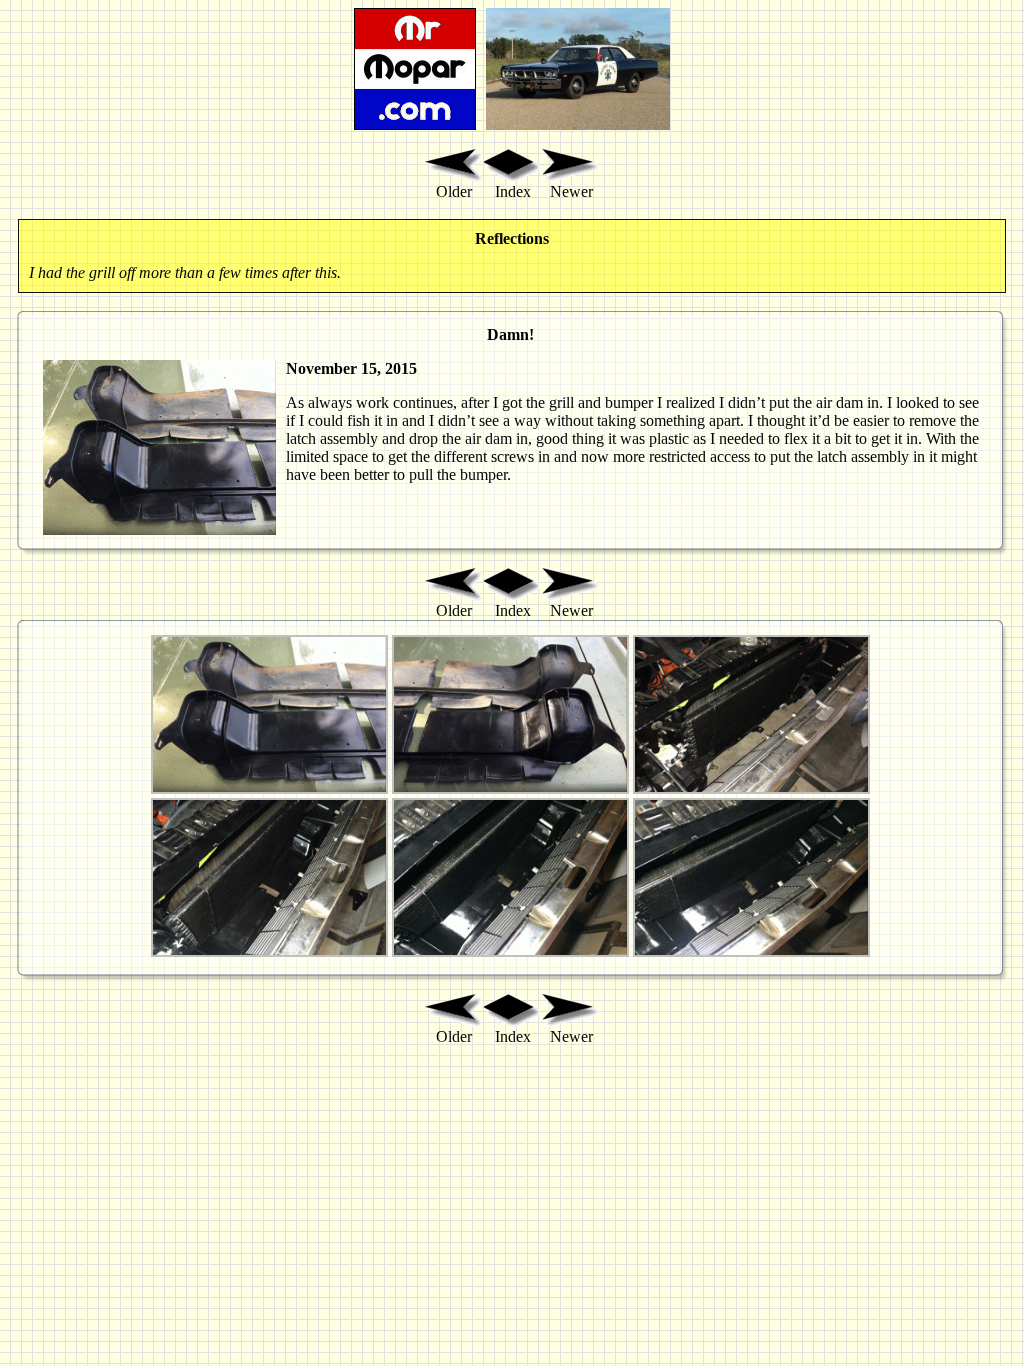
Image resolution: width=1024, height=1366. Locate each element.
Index (513, 191)
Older (454, 191)
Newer (571, 191)
